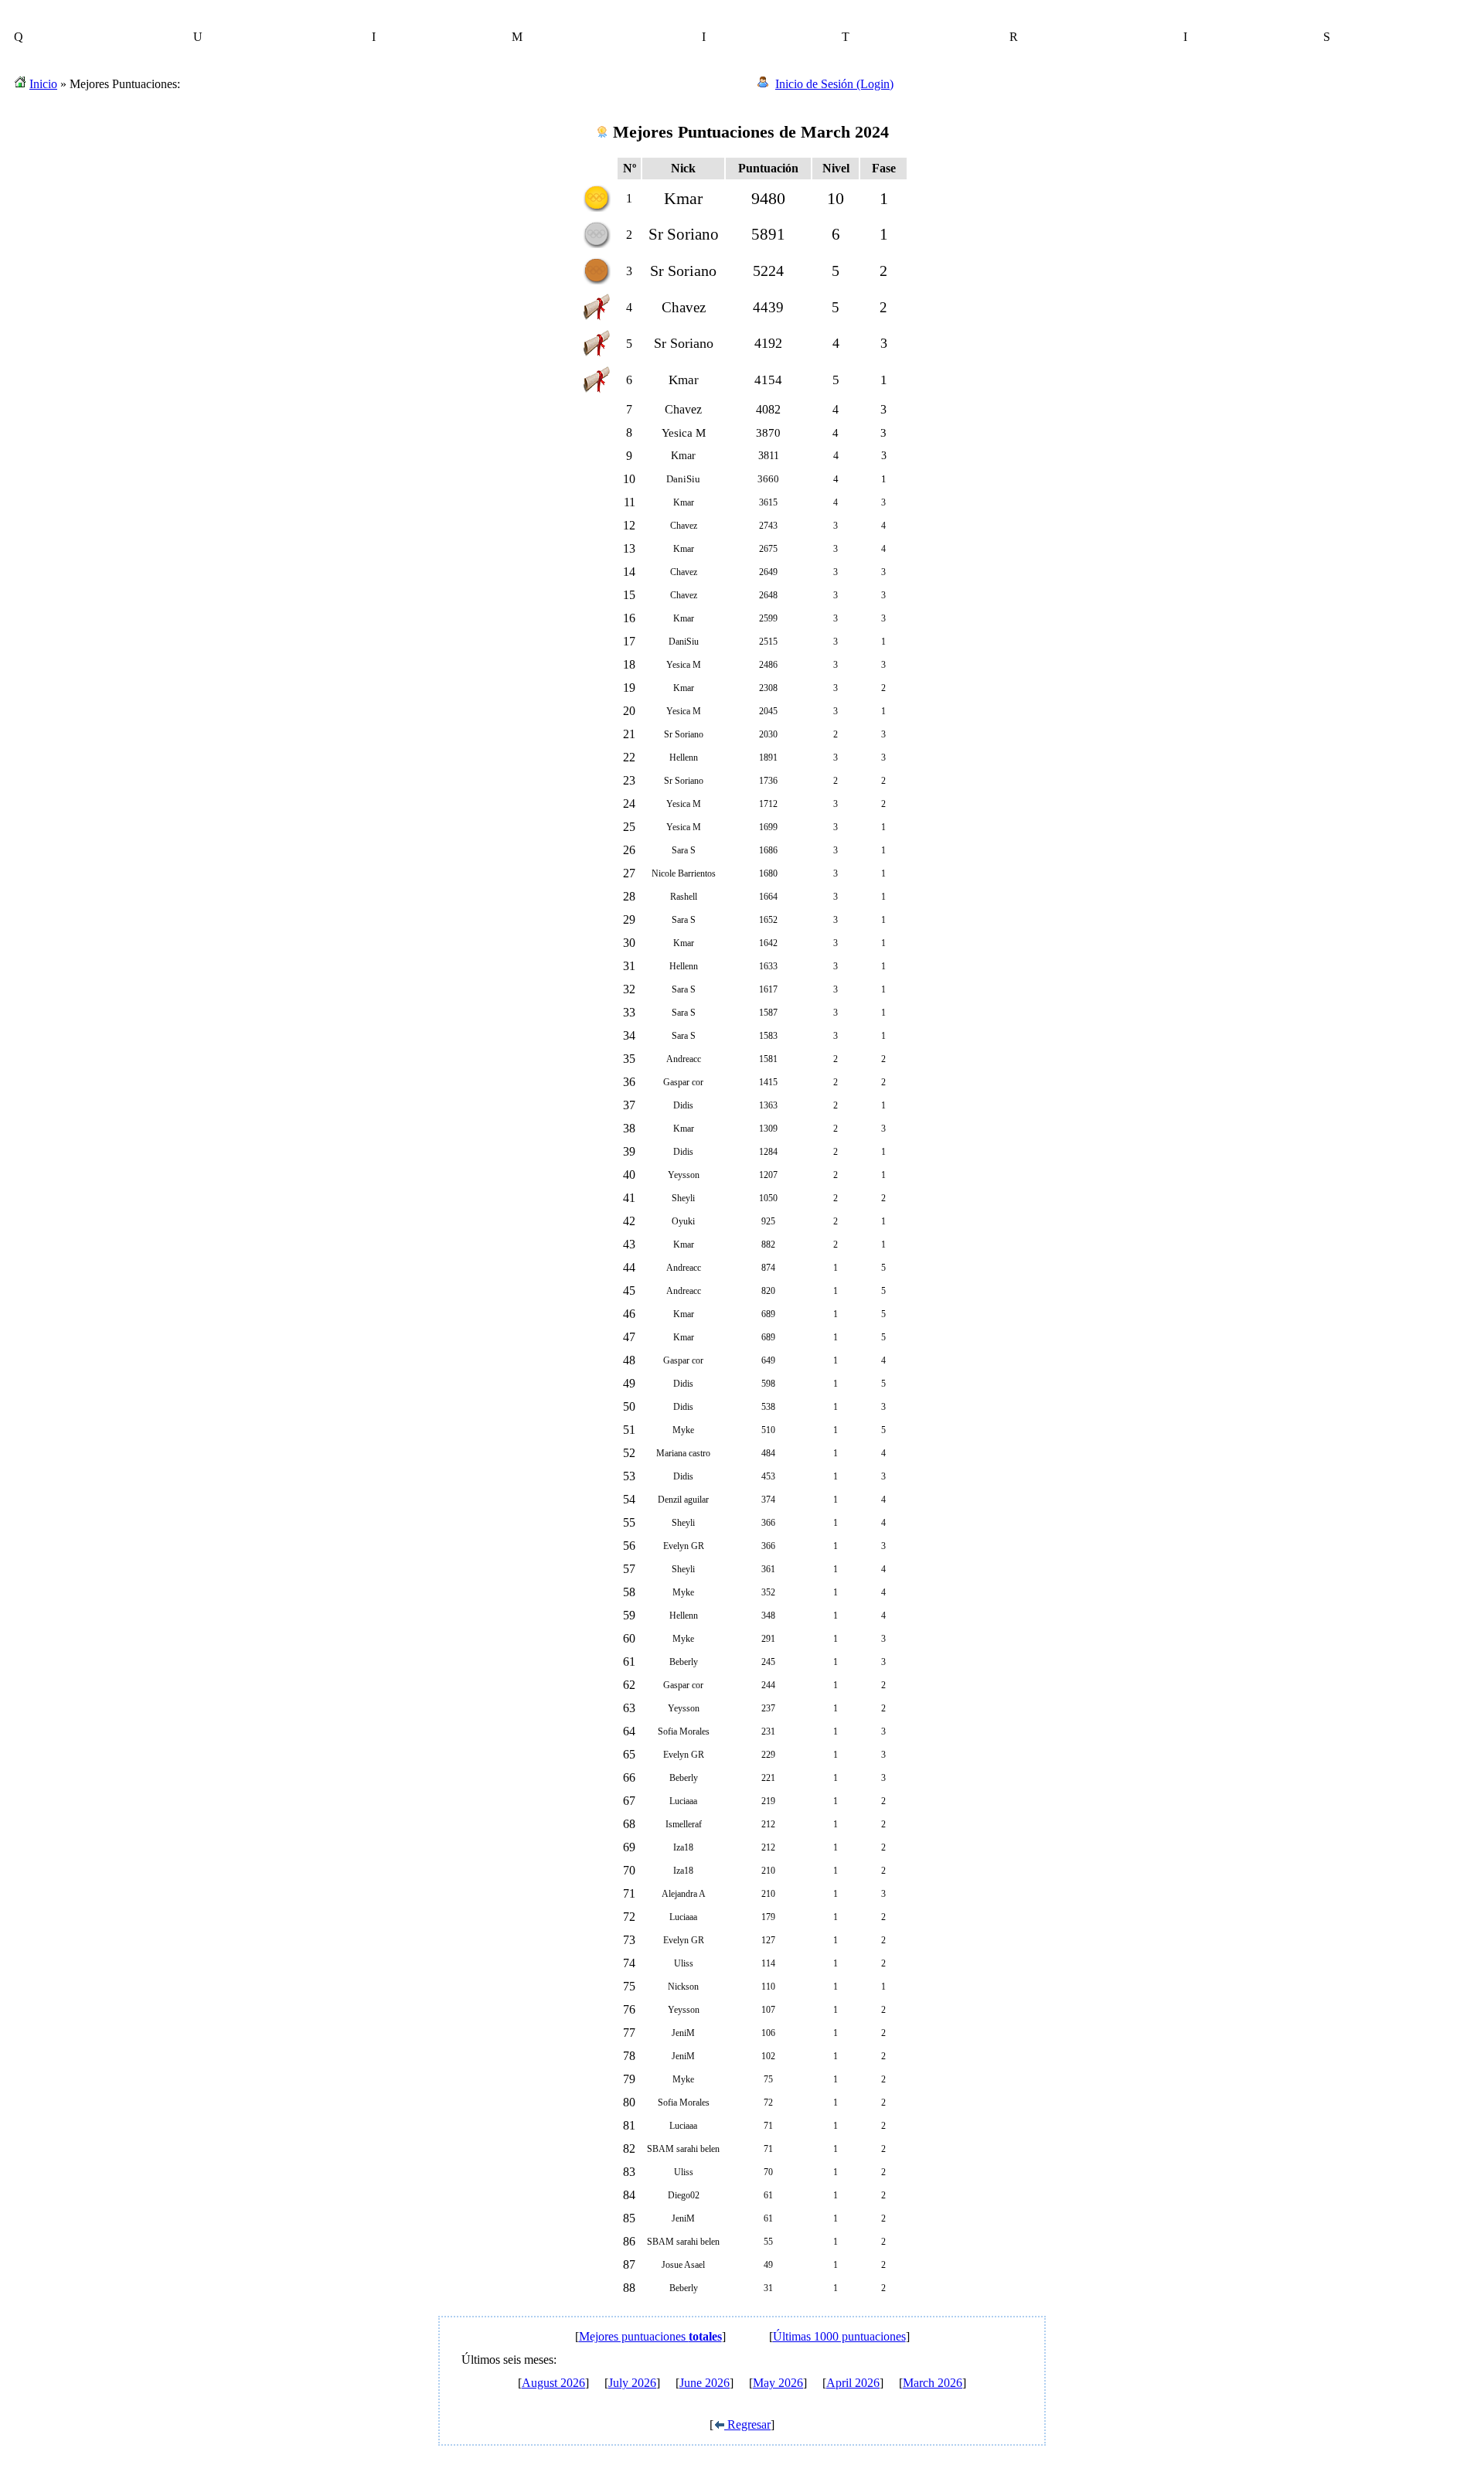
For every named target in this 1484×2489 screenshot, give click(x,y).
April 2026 (853, 2383)
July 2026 (632, 2383)
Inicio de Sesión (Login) (834, 84)
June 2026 (705, 2383)
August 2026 (553, 2383)
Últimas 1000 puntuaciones (839, 2336)
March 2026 (933, 2383)
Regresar (747, 2424)
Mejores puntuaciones (650, 2336)
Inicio (43, 84)
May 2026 (778, 2383)
